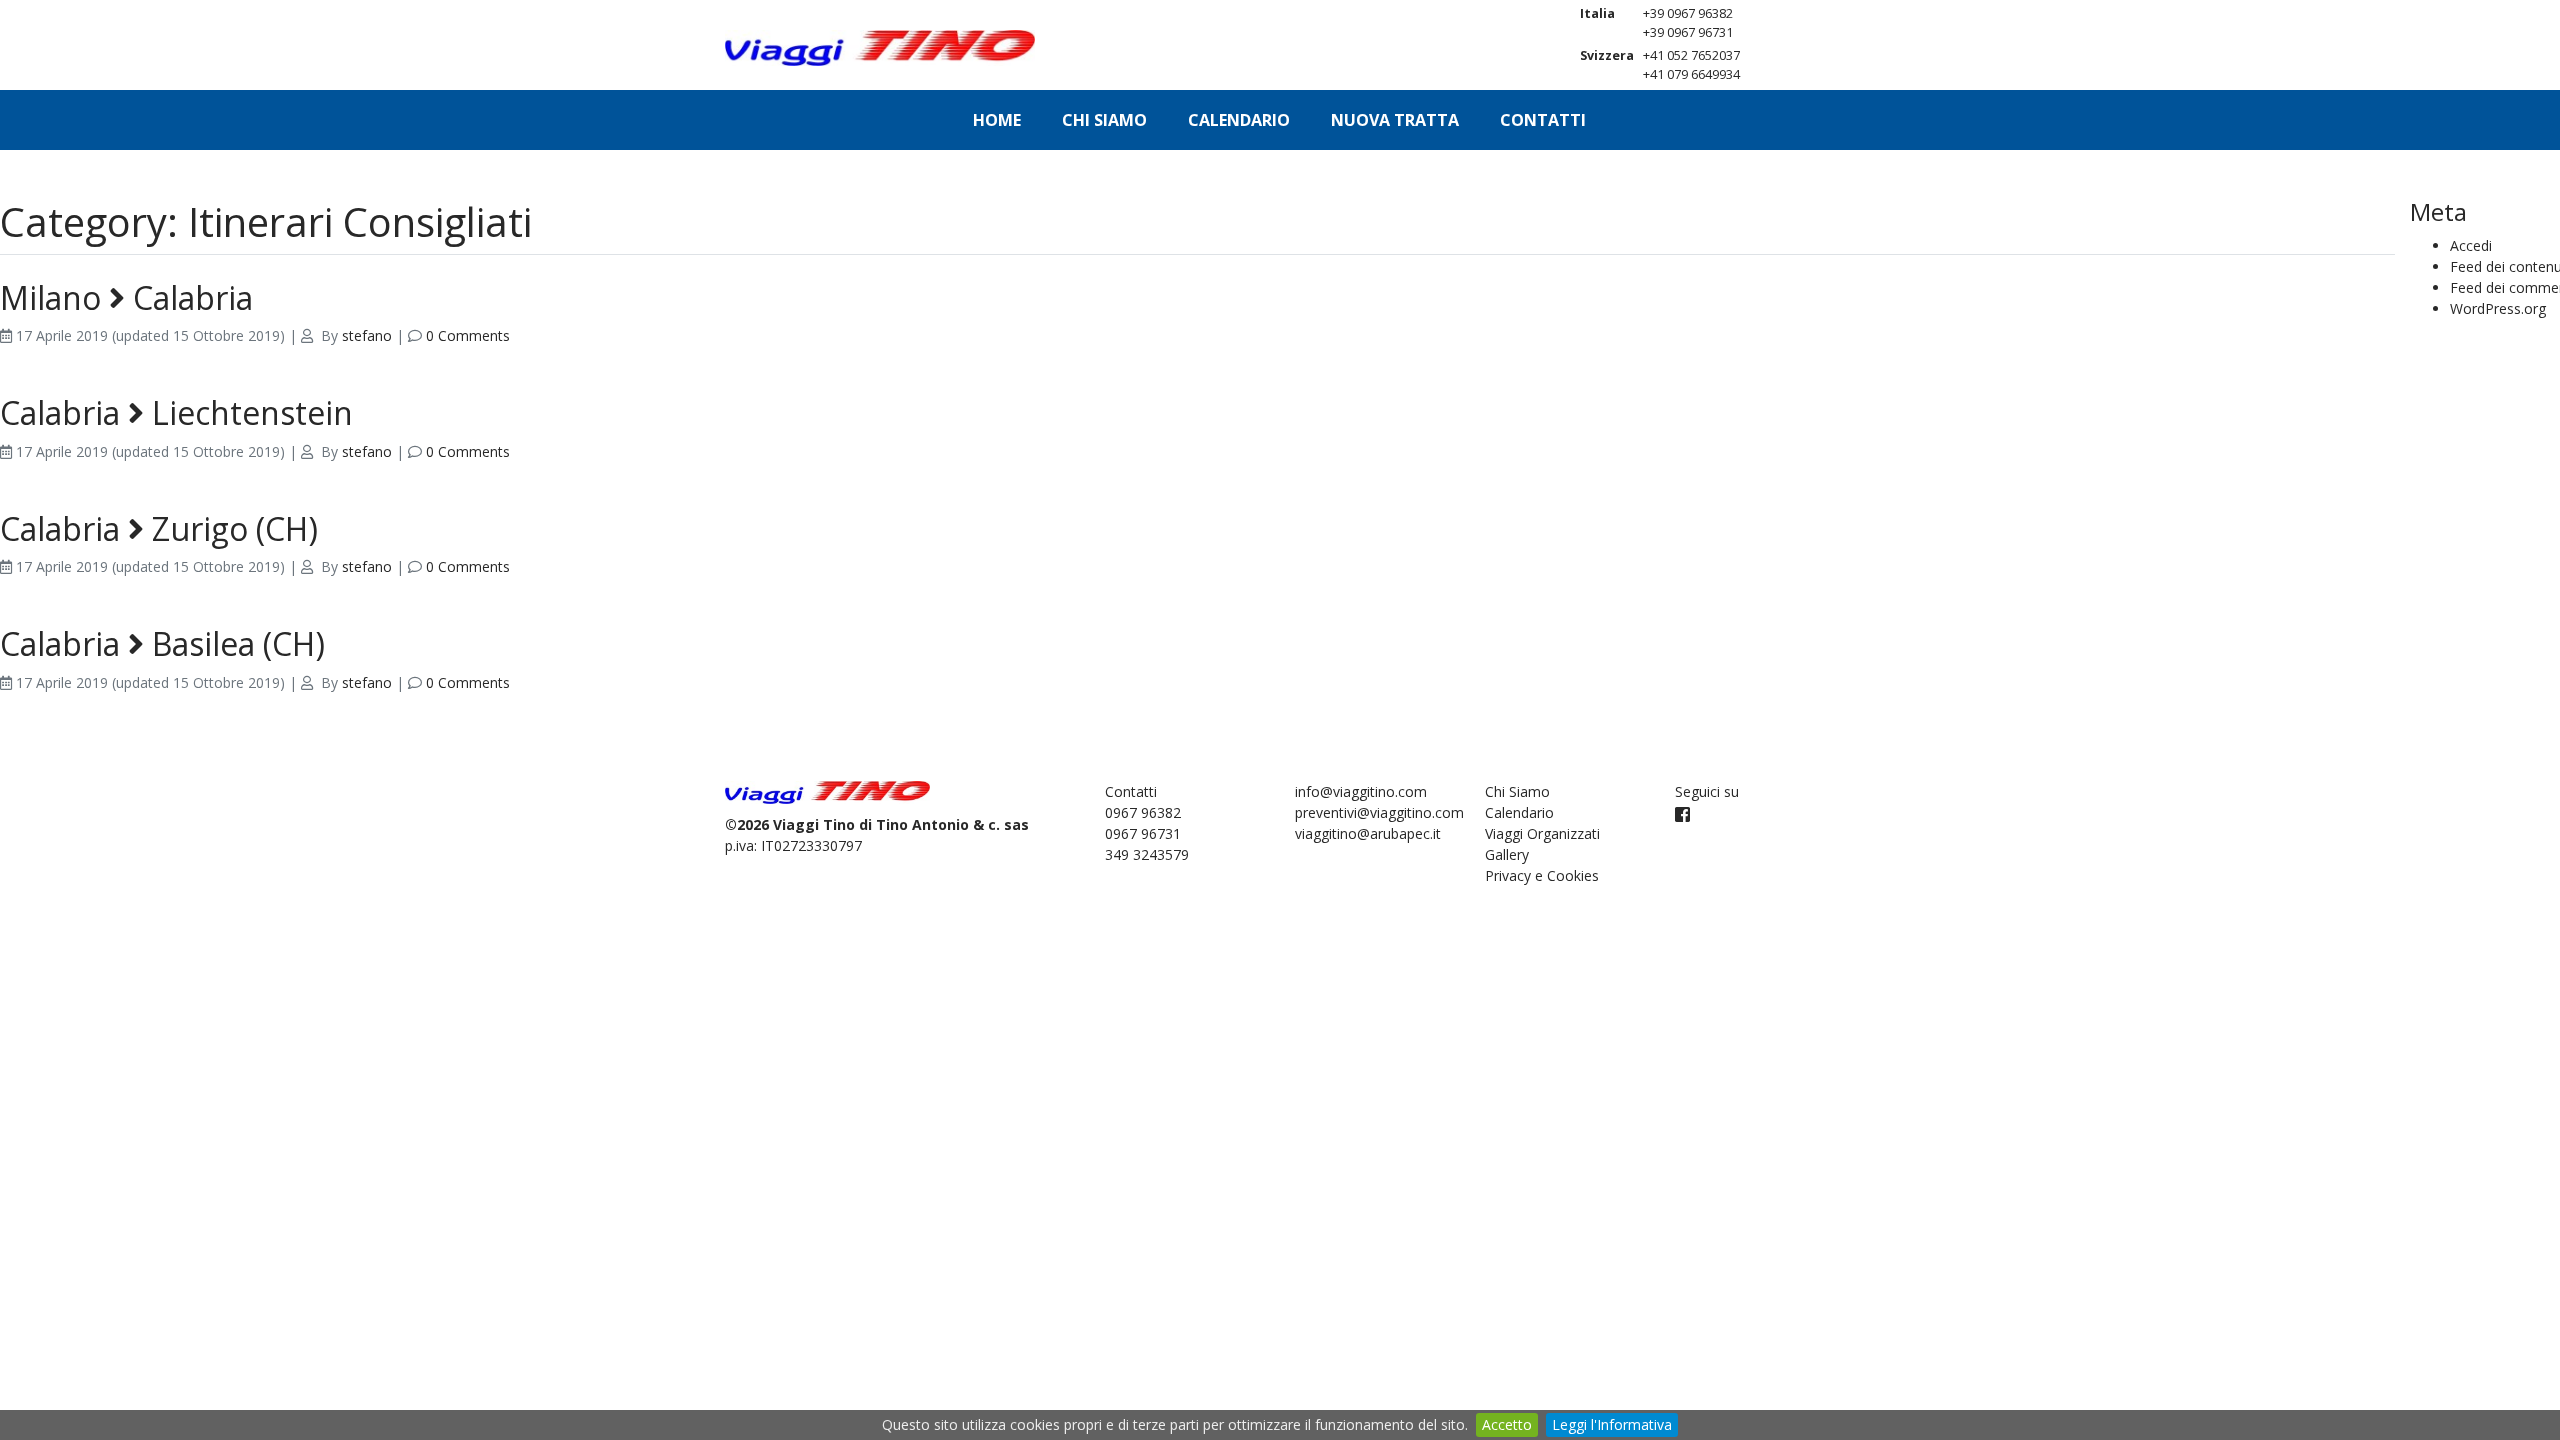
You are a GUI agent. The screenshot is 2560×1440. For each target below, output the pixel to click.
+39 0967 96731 (1688, 32)
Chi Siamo (1104, 120)
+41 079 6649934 (1691, 74)
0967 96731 (1143, 833)
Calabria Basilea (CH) (162, 643)
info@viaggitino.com (1361, 791)
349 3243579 (1147, 854)
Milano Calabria (126, 297)
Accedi (2471, 245)
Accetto (1507, 1424)
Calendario (1239, 120)
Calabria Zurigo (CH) (159, 528)
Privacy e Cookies (1542, 875)
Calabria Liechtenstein (176, 412)
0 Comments (468, 335)
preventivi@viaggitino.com (1379, 812)
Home (997, 120)
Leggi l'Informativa (1612, 1424)
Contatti (1543, 120)
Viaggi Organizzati (1542, 833)
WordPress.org (2498, 308)
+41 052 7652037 (1691, 55)
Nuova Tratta (1395, 120)
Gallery (1507, 854)
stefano (367, 335)
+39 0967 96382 (1688, 13)
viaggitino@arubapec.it (1368, 833)
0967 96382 (1143, 812)
